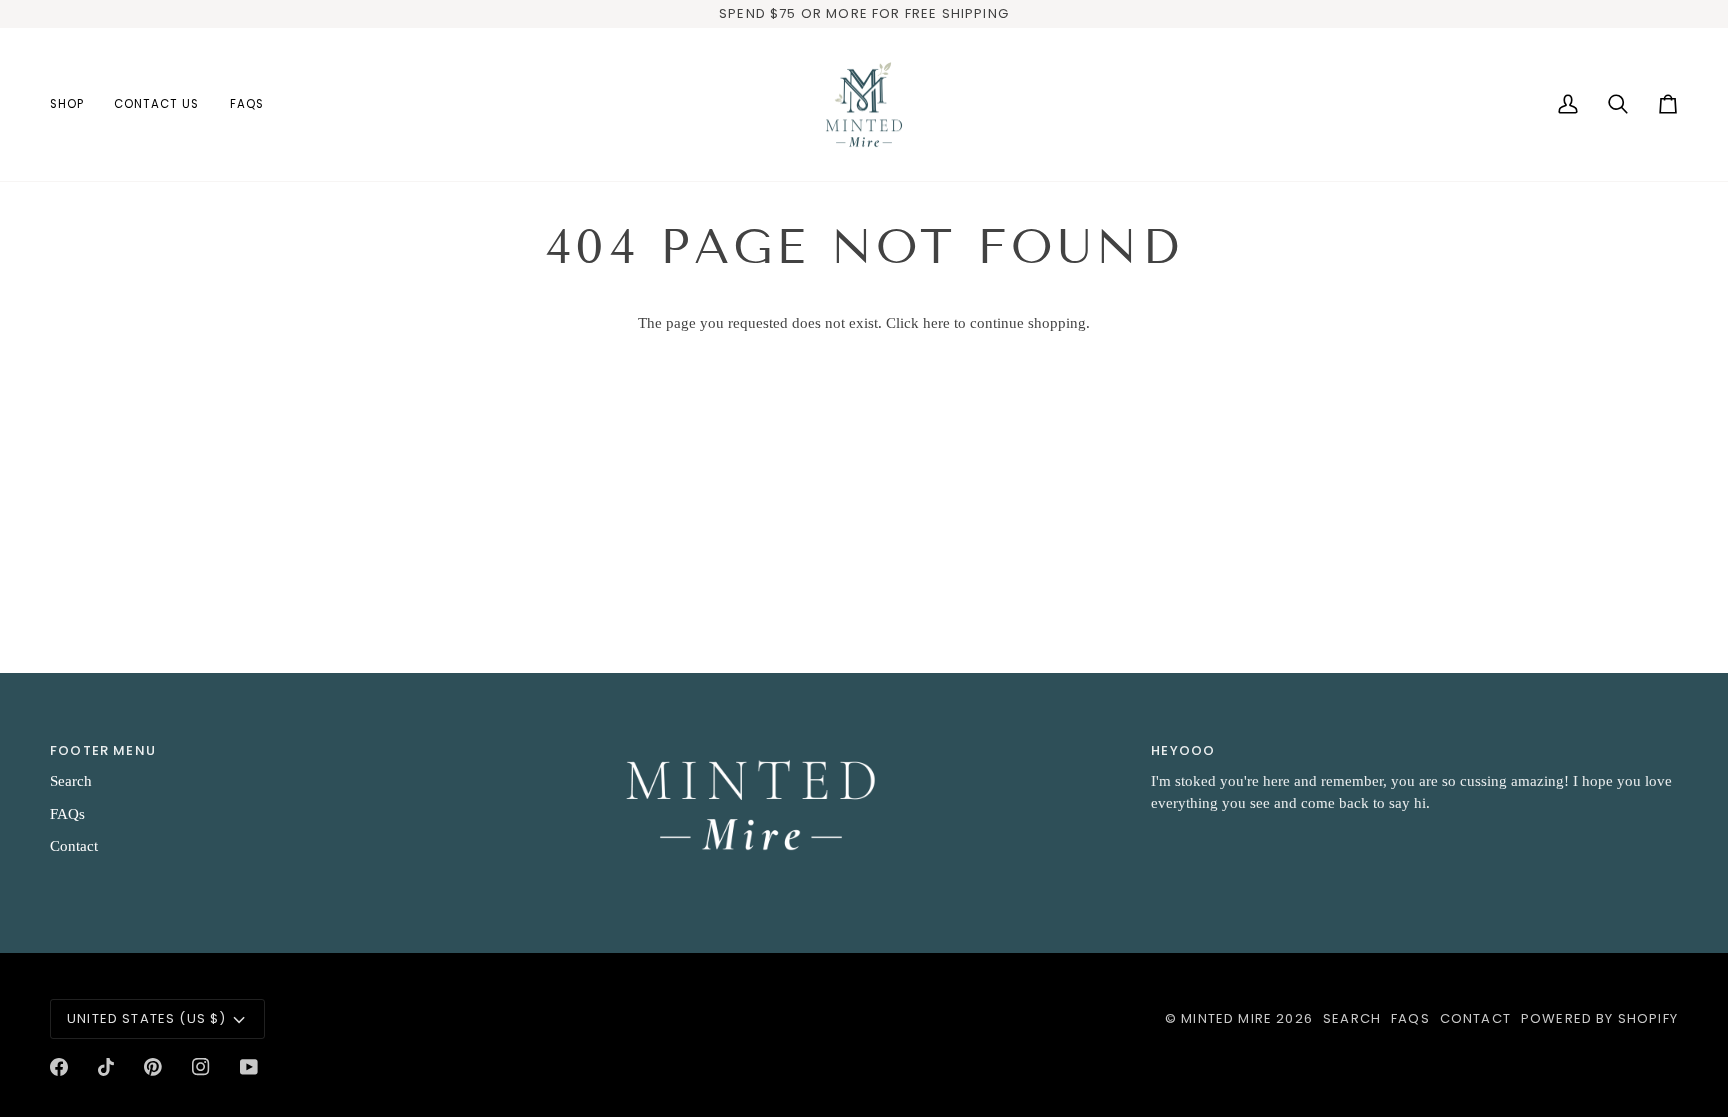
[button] (74, 105)
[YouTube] (249, 1067)
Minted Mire (1226, 1018)
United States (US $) (146, 1018)
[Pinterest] (153, 1067)
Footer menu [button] (103, 750)
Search (71, 781)
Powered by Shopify (1599, 1018)
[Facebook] (59, 1067)
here (936, 323)
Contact (74, 846)
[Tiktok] (106, 1067)
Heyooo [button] (1183, 750)
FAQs (67, 814)
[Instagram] (201, 1067)
